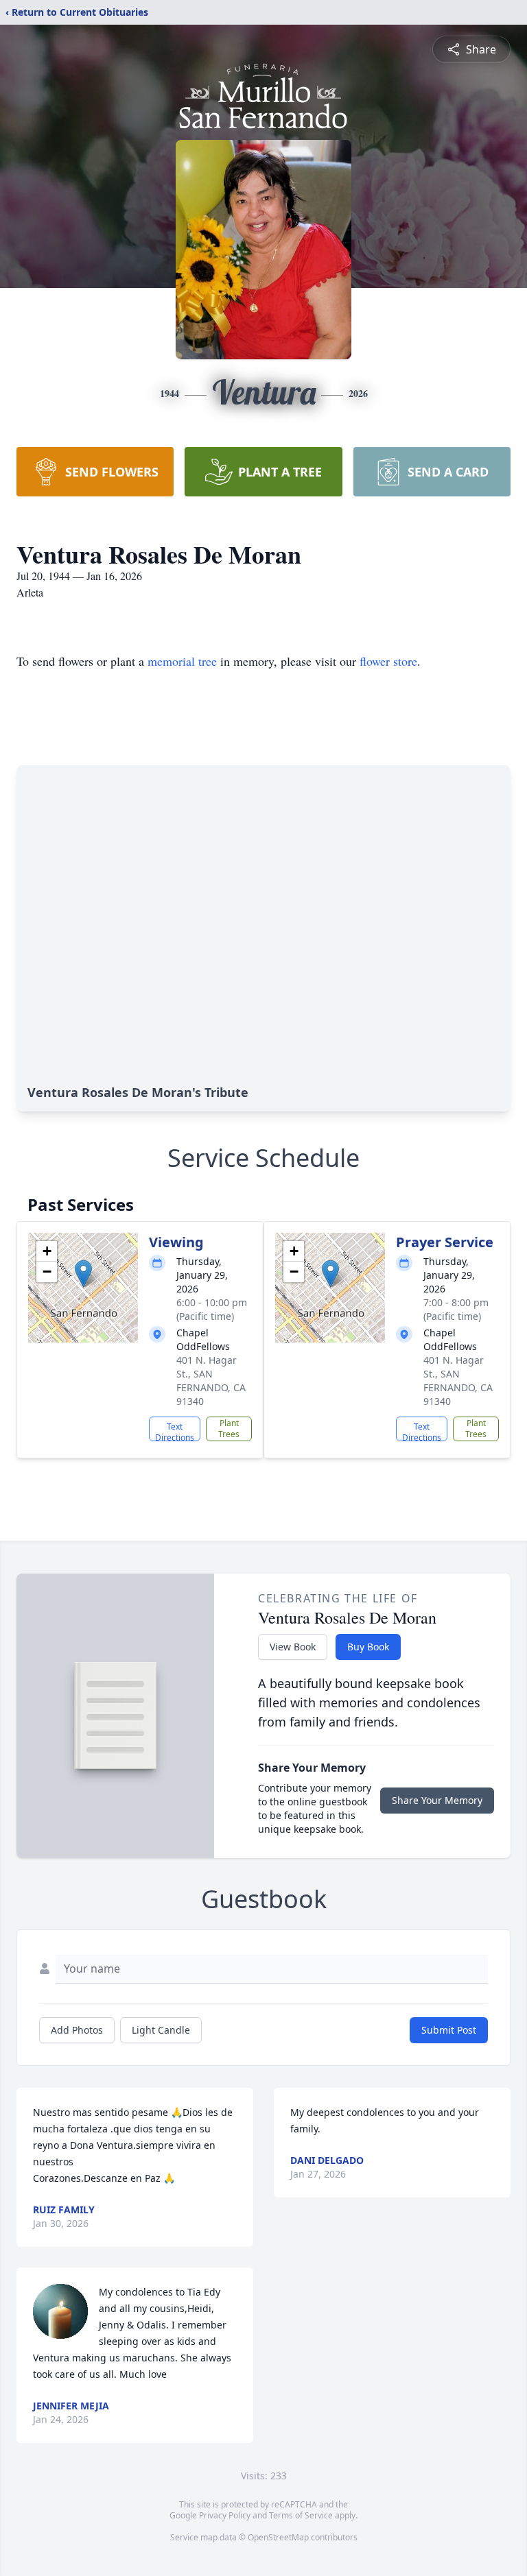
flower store (388, 661)
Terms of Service (301, 2515)
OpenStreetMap (278, 2537)
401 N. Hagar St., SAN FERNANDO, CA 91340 (211, 1381)
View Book (293, 1647)
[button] (83, 1274)
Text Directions (175, 1431)
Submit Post (449, 2030)
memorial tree (182, 661)
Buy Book (368, 1647)
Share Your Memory (437, 1800)
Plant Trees (229, 1429)
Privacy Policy (225, 2515)
